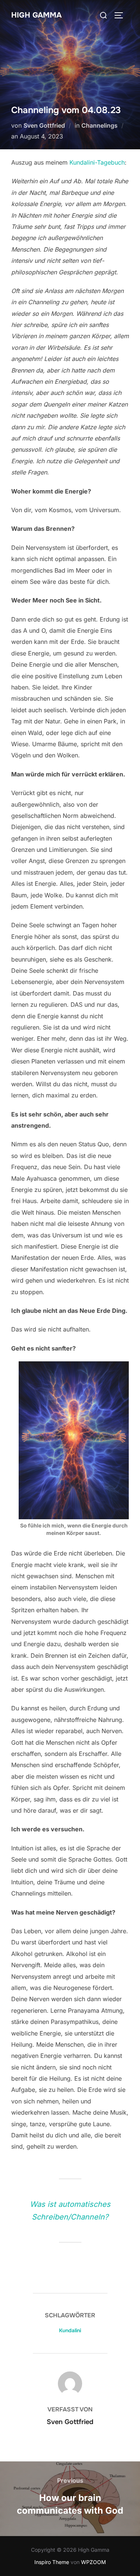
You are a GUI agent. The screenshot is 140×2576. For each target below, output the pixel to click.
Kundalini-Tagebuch (97, 162)
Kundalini (70, 2330)
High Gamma (36, 15)
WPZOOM (94, 2562)
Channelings (99, 125)
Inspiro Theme (52, 2562)
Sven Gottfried (44, 125)
